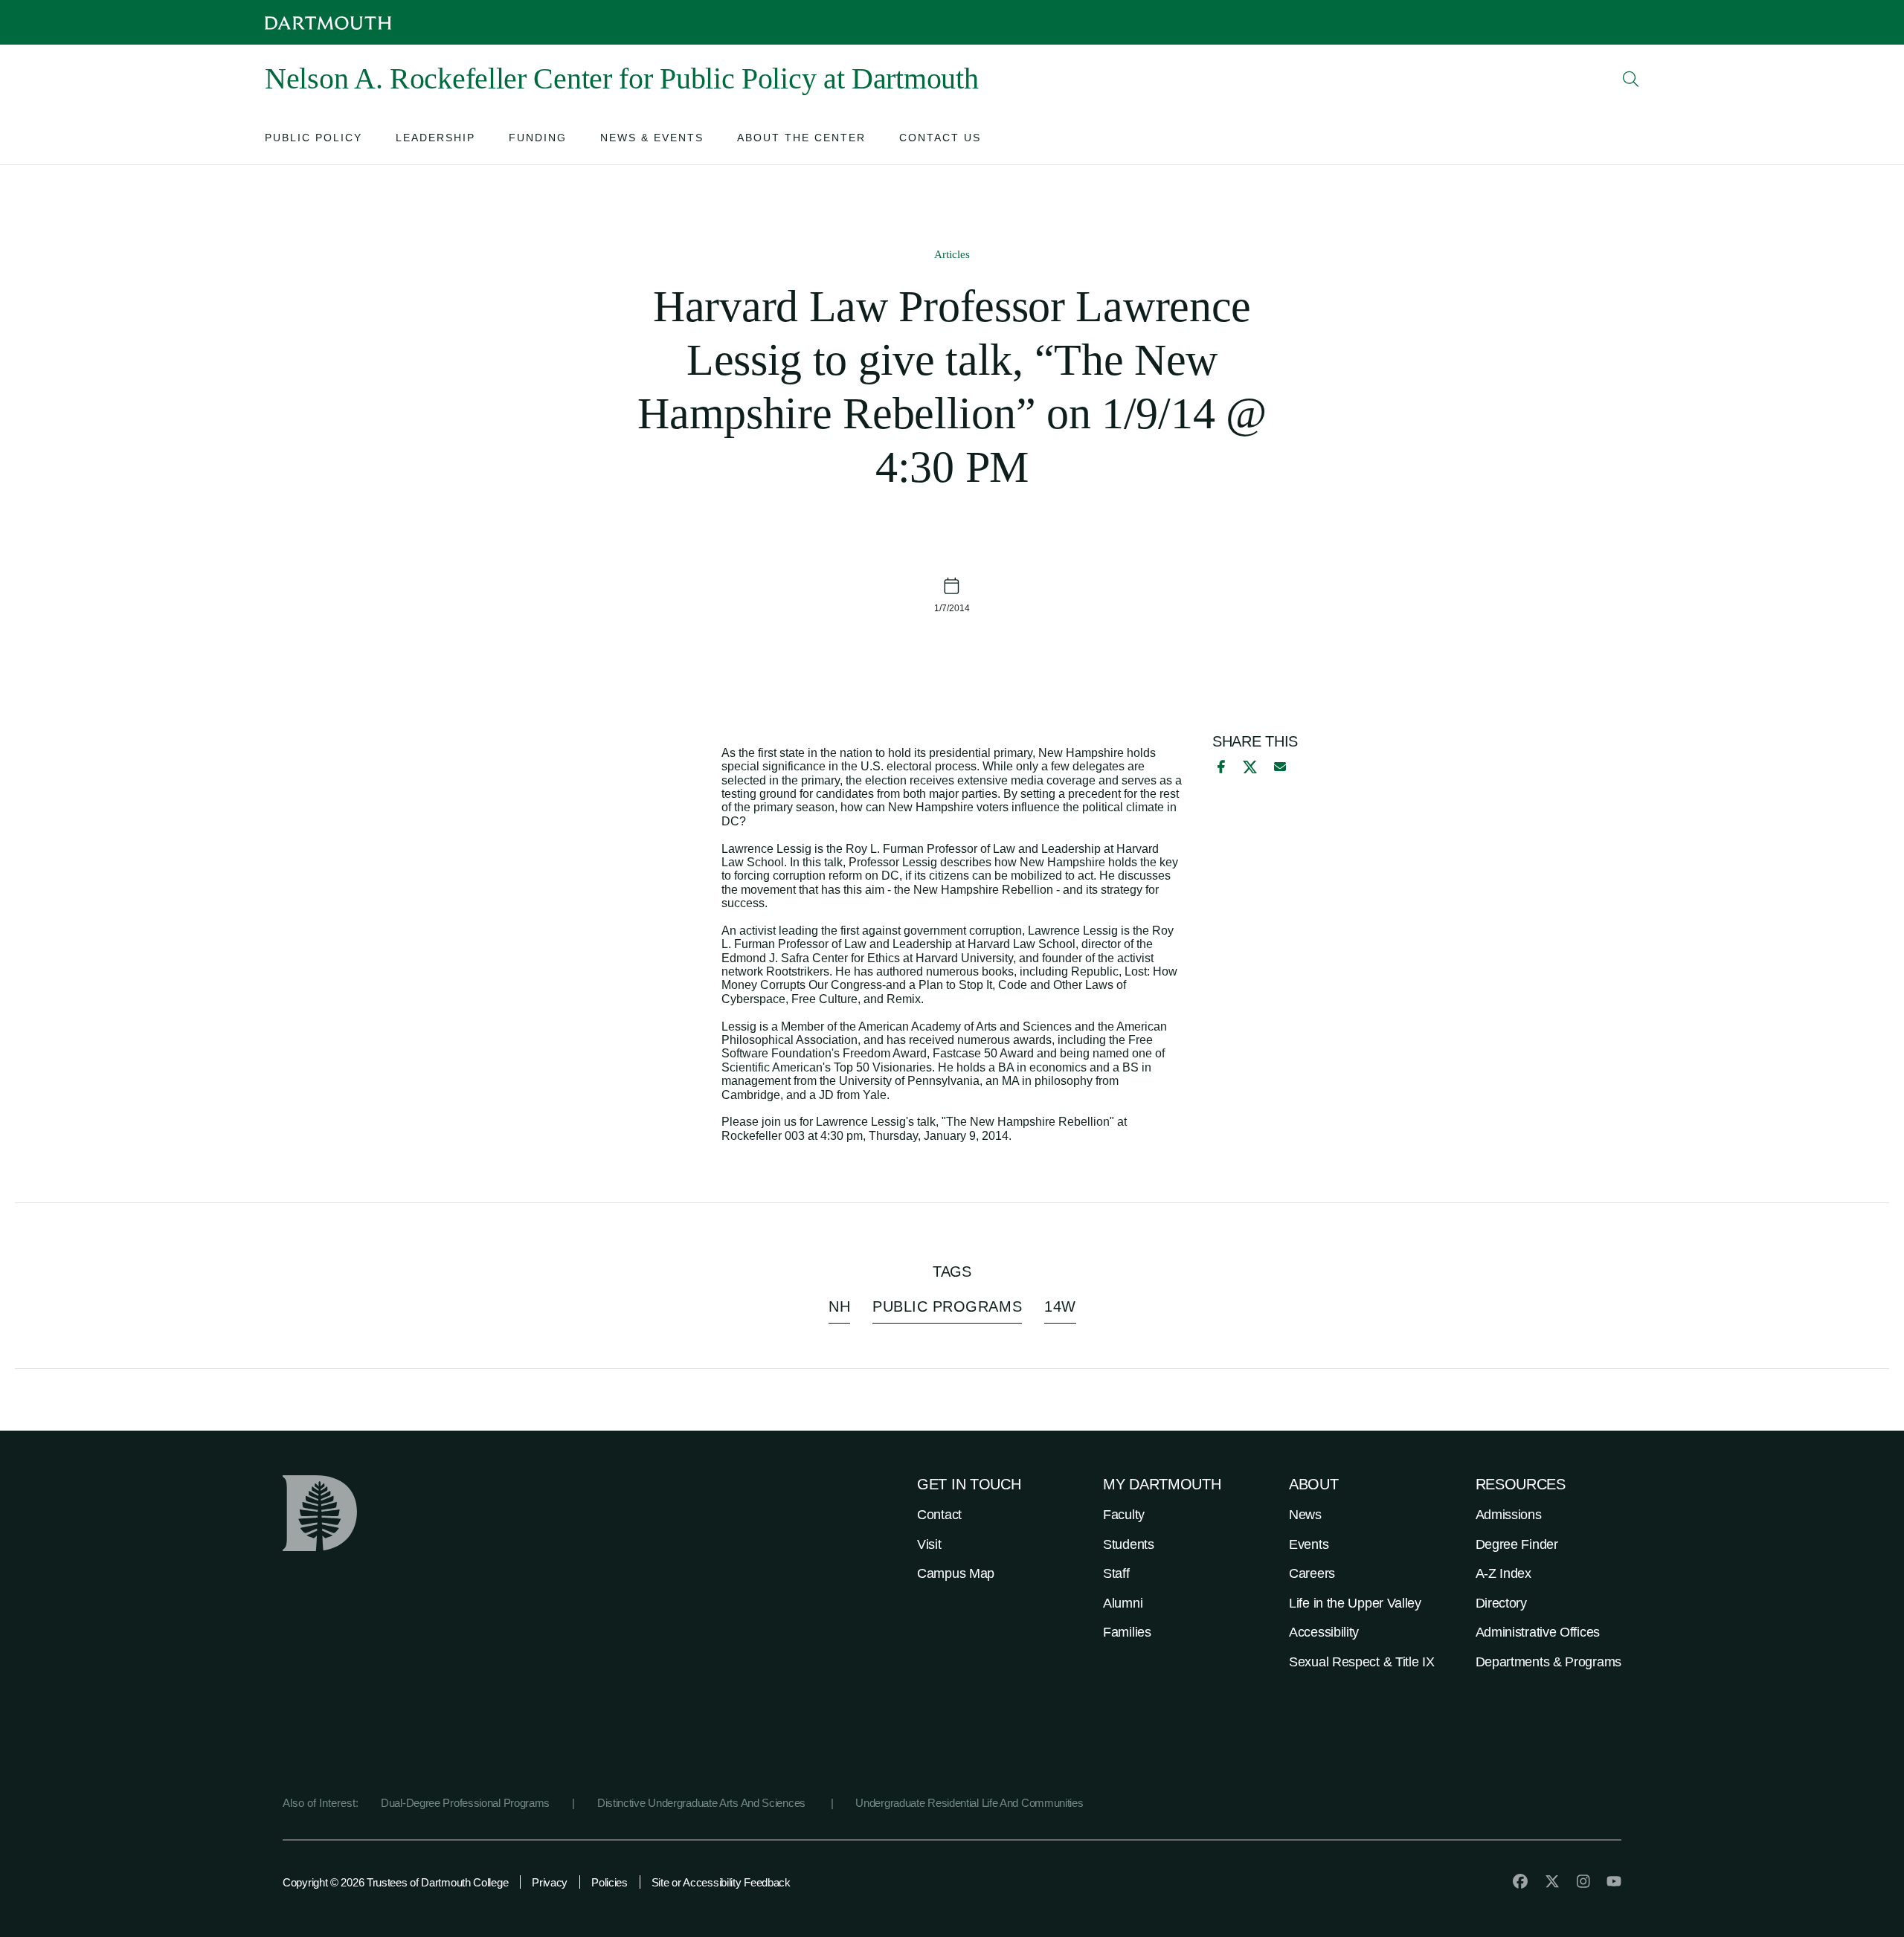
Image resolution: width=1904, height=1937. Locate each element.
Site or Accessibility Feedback (721, 1882)
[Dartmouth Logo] (328, 23)
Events (1309, 1544)
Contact (939, 1515)
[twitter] (1552, 1881)
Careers (1312, 1573)
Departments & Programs (1548, 1662)
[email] (1280, 767)
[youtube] (1614, 1881)
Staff (1116, 1573)
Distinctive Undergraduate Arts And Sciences (703, 1803)
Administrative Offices (1538, 1632)
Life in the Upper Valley (1355, 1603)
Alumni (1123, 1603)
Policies (610, 1882)
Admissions (1509, 1515)
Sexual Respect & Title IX (1362, 1662)
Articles (952, 254)
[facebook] (1219, 767)
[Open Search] (1631, 79)
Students (1129, 1544)
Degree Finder (1517, 1544)
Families (1127, 1632)
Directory (1501, 1603)
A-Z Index (1503, 1573)
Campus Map (956, 1573)
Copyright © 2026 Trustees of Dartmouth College (395, 1882)
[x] (1250, 767)
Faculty (1124, 1515)
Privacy (550, 1882)
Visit (929, 1544)
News (1305, 1515)
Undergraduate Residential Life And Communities (969, 1803)
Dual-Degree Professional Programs (465, 1803)
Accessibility (1324, 1632)
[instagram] (1583, 1881)
